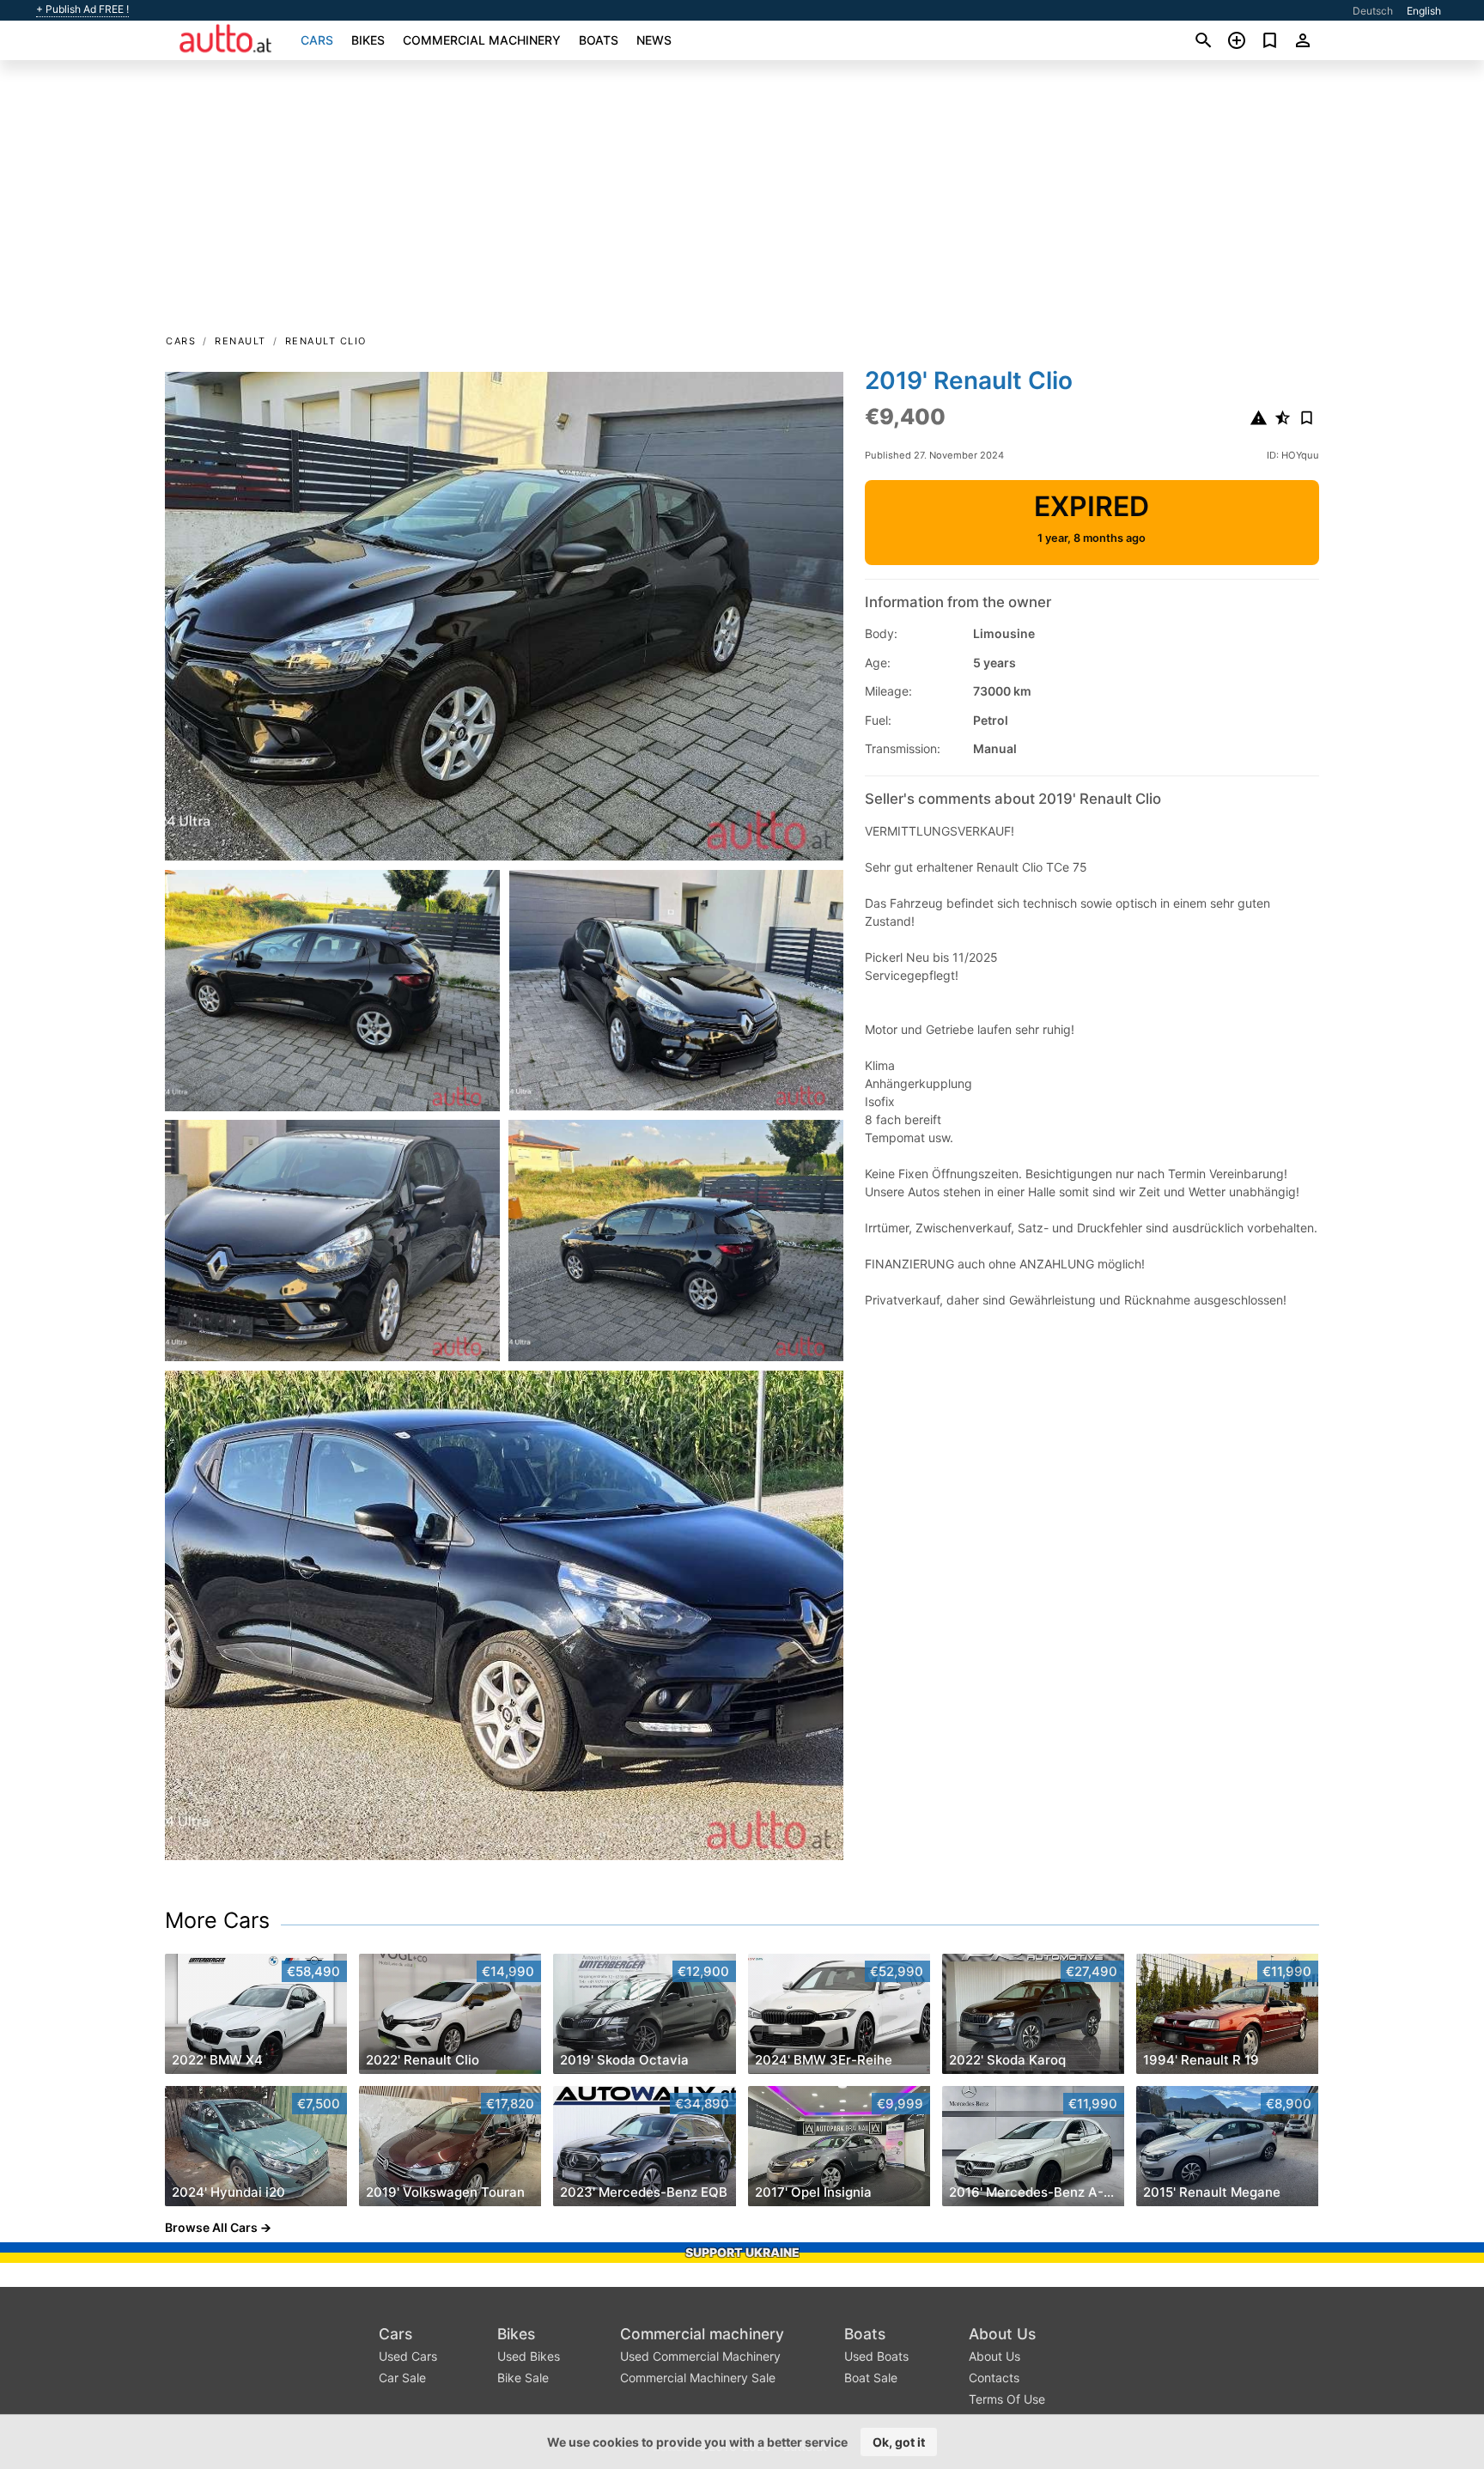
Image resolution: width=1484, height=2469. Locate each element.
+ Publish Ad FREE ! (82, 9)
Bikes (368, 40)
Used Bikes (529, 2356)
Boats (599, 40)
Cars (317, 40)
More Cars (217, 1920)
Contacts (994, 2378)
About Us (1002, 2334)
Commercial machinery (482, 40)
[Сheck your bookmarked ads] (1270, 40)
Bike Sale (523, 2378)
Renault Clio (326, 341)
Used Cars (408, 2356)
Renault (240, 341)
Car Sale (402, 2378)
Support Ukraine (742, 2252)
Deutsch (1373, 11)
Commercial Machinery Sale (698, 2378)
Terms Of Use (1007, 2399)
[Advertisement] (742, 203)
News (654, 40)
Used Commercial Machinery (700, 2356)
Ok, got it (899, 2442)
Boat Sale (871, 2378)
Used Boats (876, 2356)
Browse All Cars (211, 2227)
